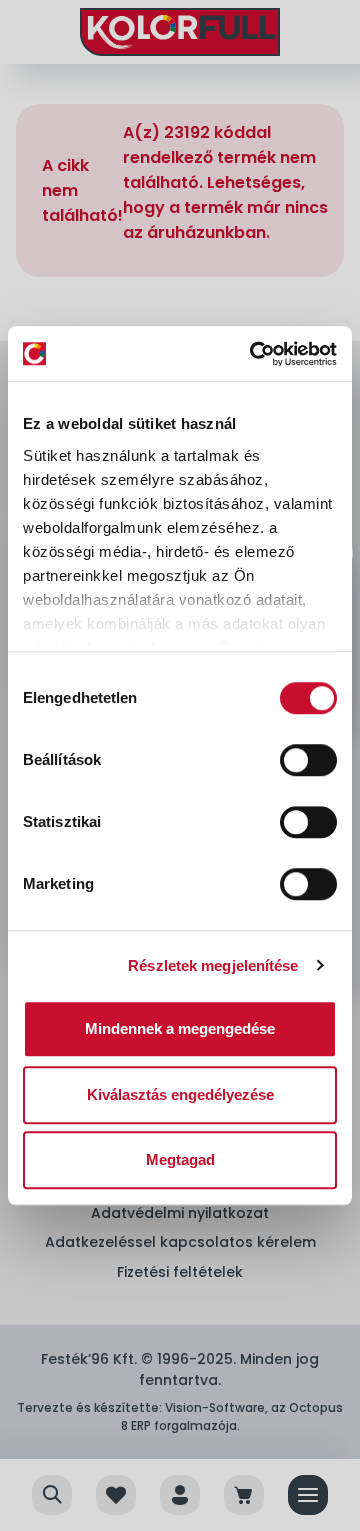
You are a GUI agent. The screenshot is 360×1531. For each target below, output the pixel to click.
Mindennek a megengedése (180, 1028)
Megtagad (180, 1159)
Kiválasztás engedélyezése (180, 1094)
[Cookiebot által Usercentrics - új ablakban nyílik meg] (254, 354)
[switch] (308, 760)
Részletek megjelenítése (213, 965)
